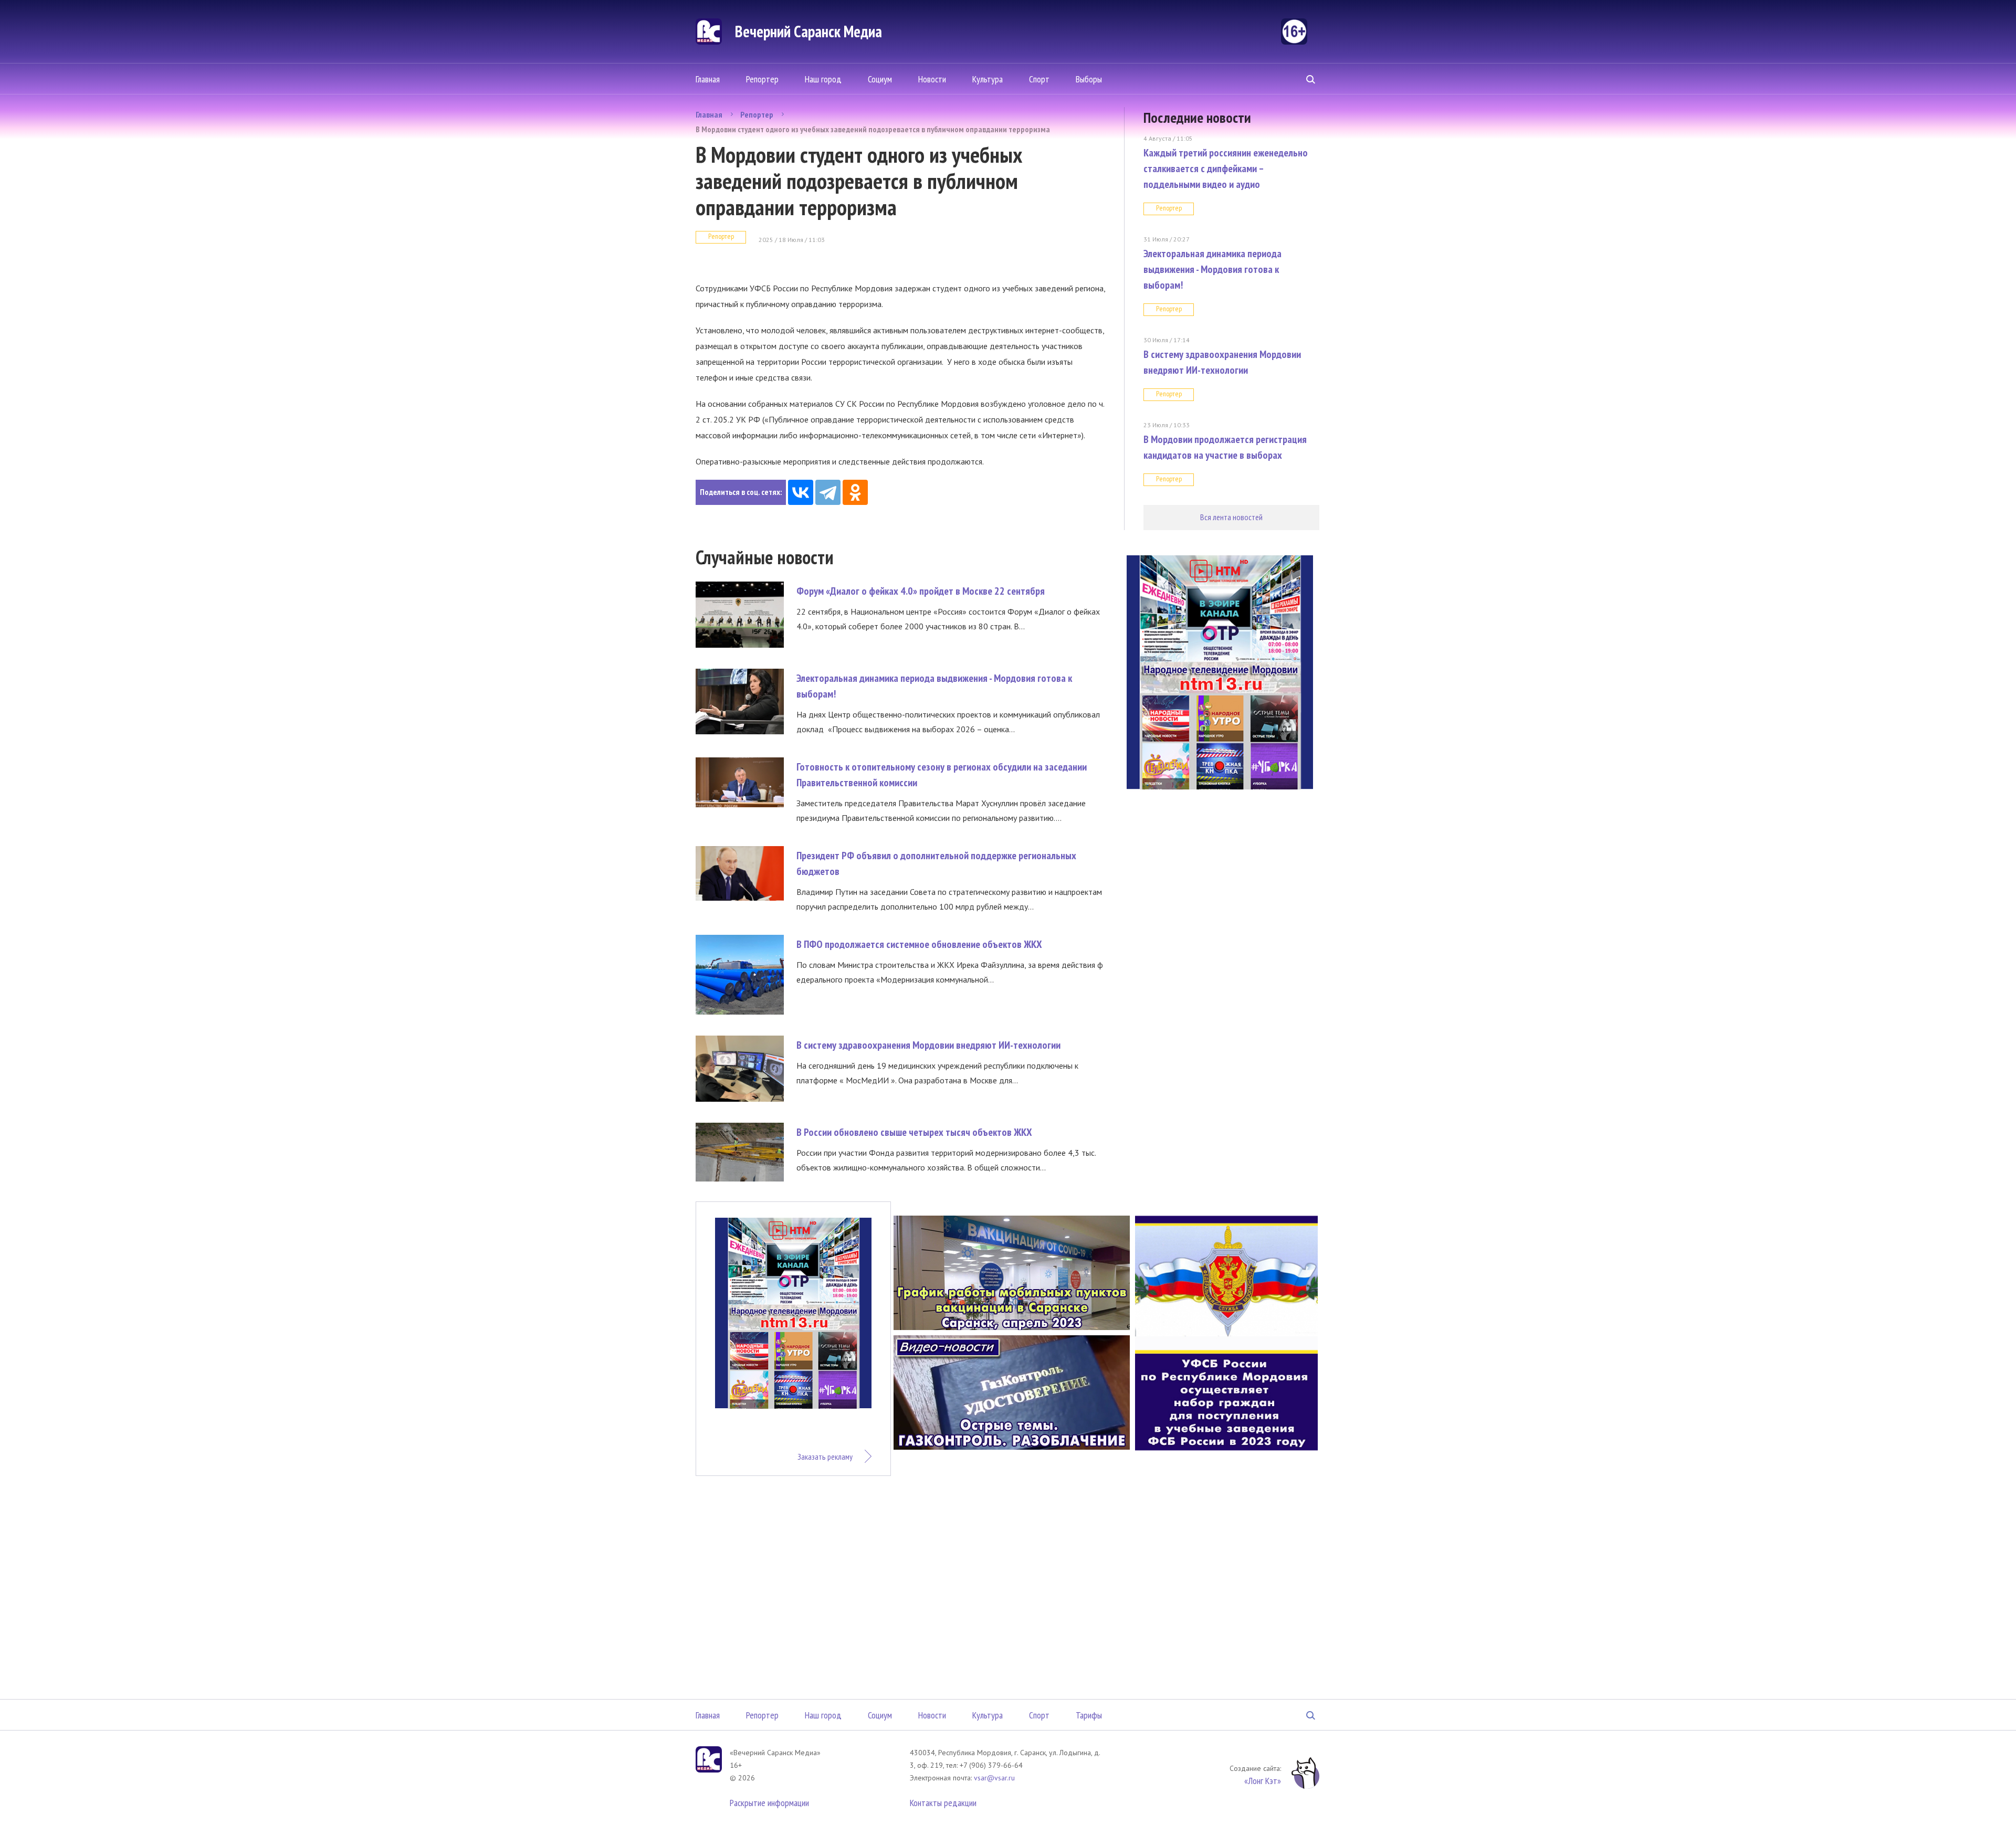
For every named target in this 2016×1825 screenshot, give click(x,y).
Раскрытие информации (769, 1803)
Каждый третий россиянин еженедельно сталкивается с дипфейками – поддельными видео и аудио (1226, 168)
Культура (988, 79)
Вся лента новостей (1231, 517)
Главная (708, 79)
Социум (880, 79)
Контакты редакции (943, 1803)
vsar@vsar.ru (994, 1778)
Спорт (1039, 79)
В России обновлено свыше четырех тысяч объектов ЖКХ (914, 1132)
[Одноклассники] (855, 492)
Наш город (823, 79)
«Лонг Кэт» (1263, 1781)
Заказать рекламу (825, 1457)
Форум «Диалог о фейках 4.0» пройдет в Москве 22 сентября (921, 591)
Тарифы (1089, 1715)
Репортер (762, 79)
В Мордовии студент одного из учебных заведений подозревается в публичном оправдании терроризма (873, 129)
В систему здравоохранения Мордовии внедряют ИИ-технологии (928, 1045)
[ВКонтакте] (801, 492)
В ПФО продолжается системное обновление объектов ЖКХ (919, 944)
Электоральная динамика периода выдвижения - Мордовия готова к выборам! (1212, 269)
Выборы (1089, 79)
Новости (932, 79)
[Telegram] (828, 492)
